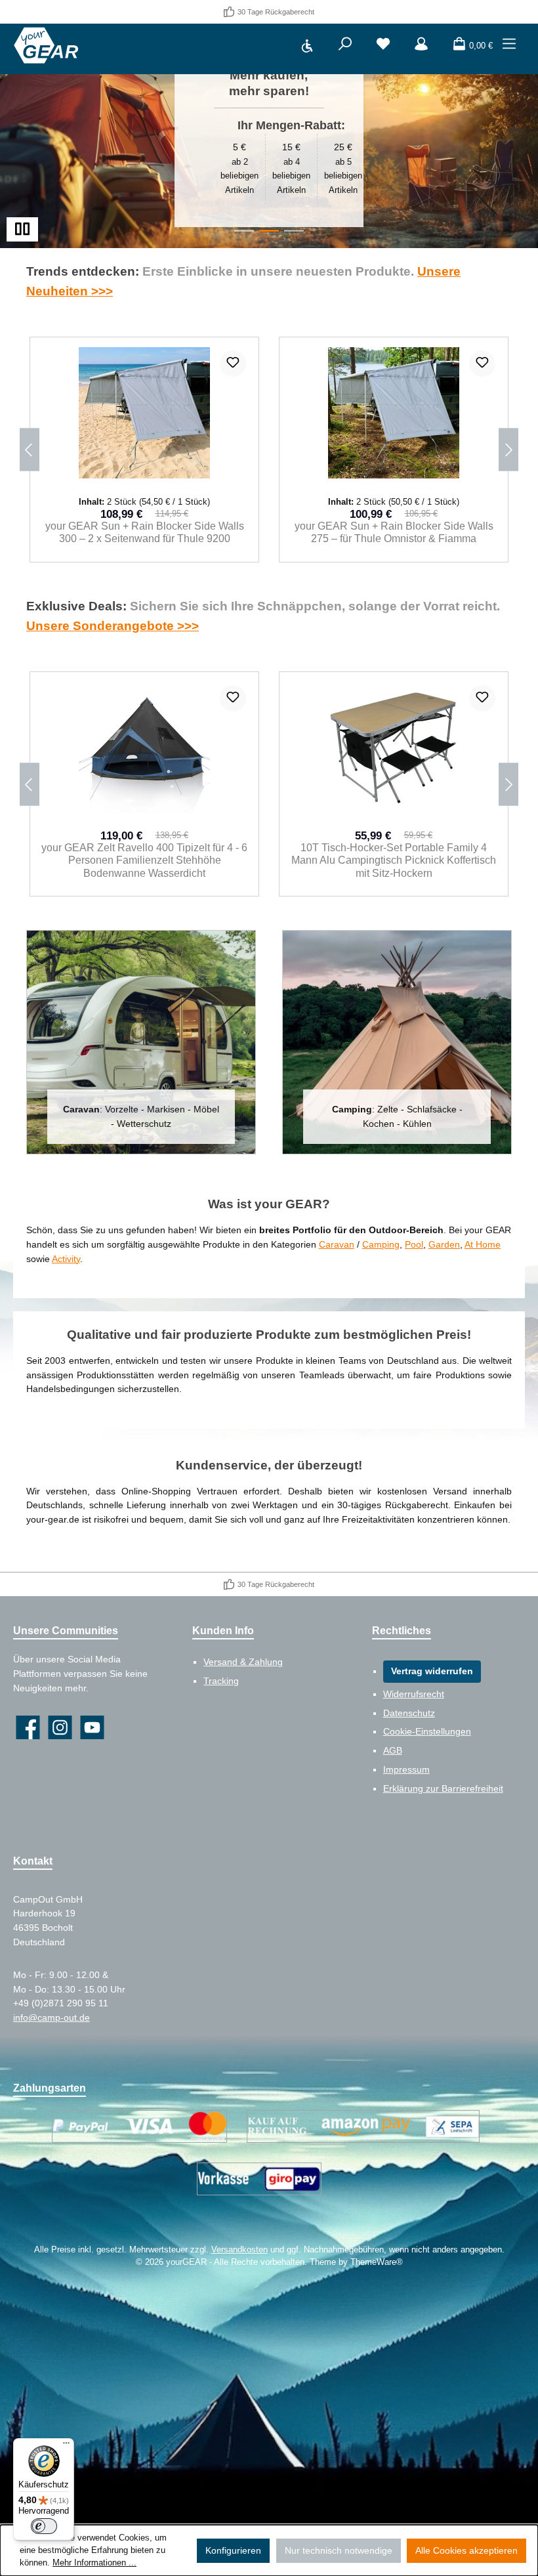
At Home (483, 1244)
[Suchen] (345, 46)
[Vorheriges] (30, 450)
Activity (66, 1259)
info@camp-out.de (52, 2017)
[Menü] (509, 46)
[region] (269, 136)
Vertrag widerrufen (432, 1671)
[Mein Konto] (421, 46)
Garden (444, 1244)
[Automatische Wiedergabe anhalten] (22, 229)
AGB (393, 1750)
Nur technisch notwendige (339, 2550)
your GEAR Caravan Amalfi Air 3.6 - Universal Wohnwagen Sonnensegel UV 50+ (394, 532)
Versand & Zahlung (243, 1662)
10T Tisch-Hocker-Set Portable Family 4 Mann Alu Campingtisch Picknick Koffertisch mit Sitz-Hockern (144, 860)
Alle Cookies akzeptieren (466, 2550)
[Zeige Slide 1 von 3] (244, 231)
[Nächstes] (508, 450)
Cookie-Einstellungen (427, 1731)
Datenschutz (409, 1713)
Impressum (406, 1769)
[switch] (44, 2526)
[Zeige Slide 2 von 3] (269, 231)
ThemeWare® (377, 2262)
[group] (269, 136)
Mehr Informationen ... (94, 2563)
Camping (381, 1244)
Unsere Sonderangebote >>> (113, 625)
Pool (414, 1244)
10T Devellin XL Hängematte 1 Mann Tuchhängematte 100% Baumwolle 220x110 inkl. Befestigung (394, 860)
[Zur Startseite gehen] (46, 46)
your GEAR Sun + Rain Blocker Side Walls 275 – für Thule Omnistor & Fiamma (145, 532)
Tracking (221, 1681)
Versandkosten (239, 2250)
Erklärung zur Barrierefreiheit (443, 1788)
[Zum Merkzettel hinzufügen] (233, 364)
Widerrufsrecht (414, 1694)
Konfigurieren (233, 2550)
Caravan (337, 1244)
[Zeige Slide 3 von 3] (294, 231)
